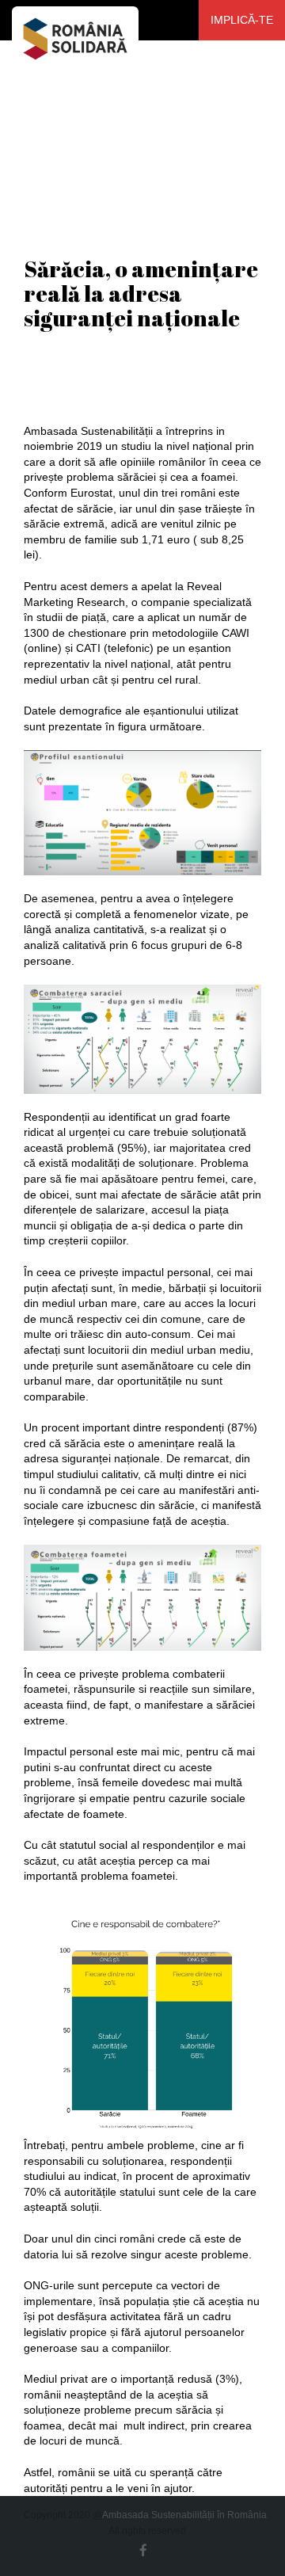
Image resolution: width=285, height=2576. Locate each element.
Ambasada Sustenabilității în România (184, 2515)
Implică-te (242, 20)
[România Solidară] (75, 20)
